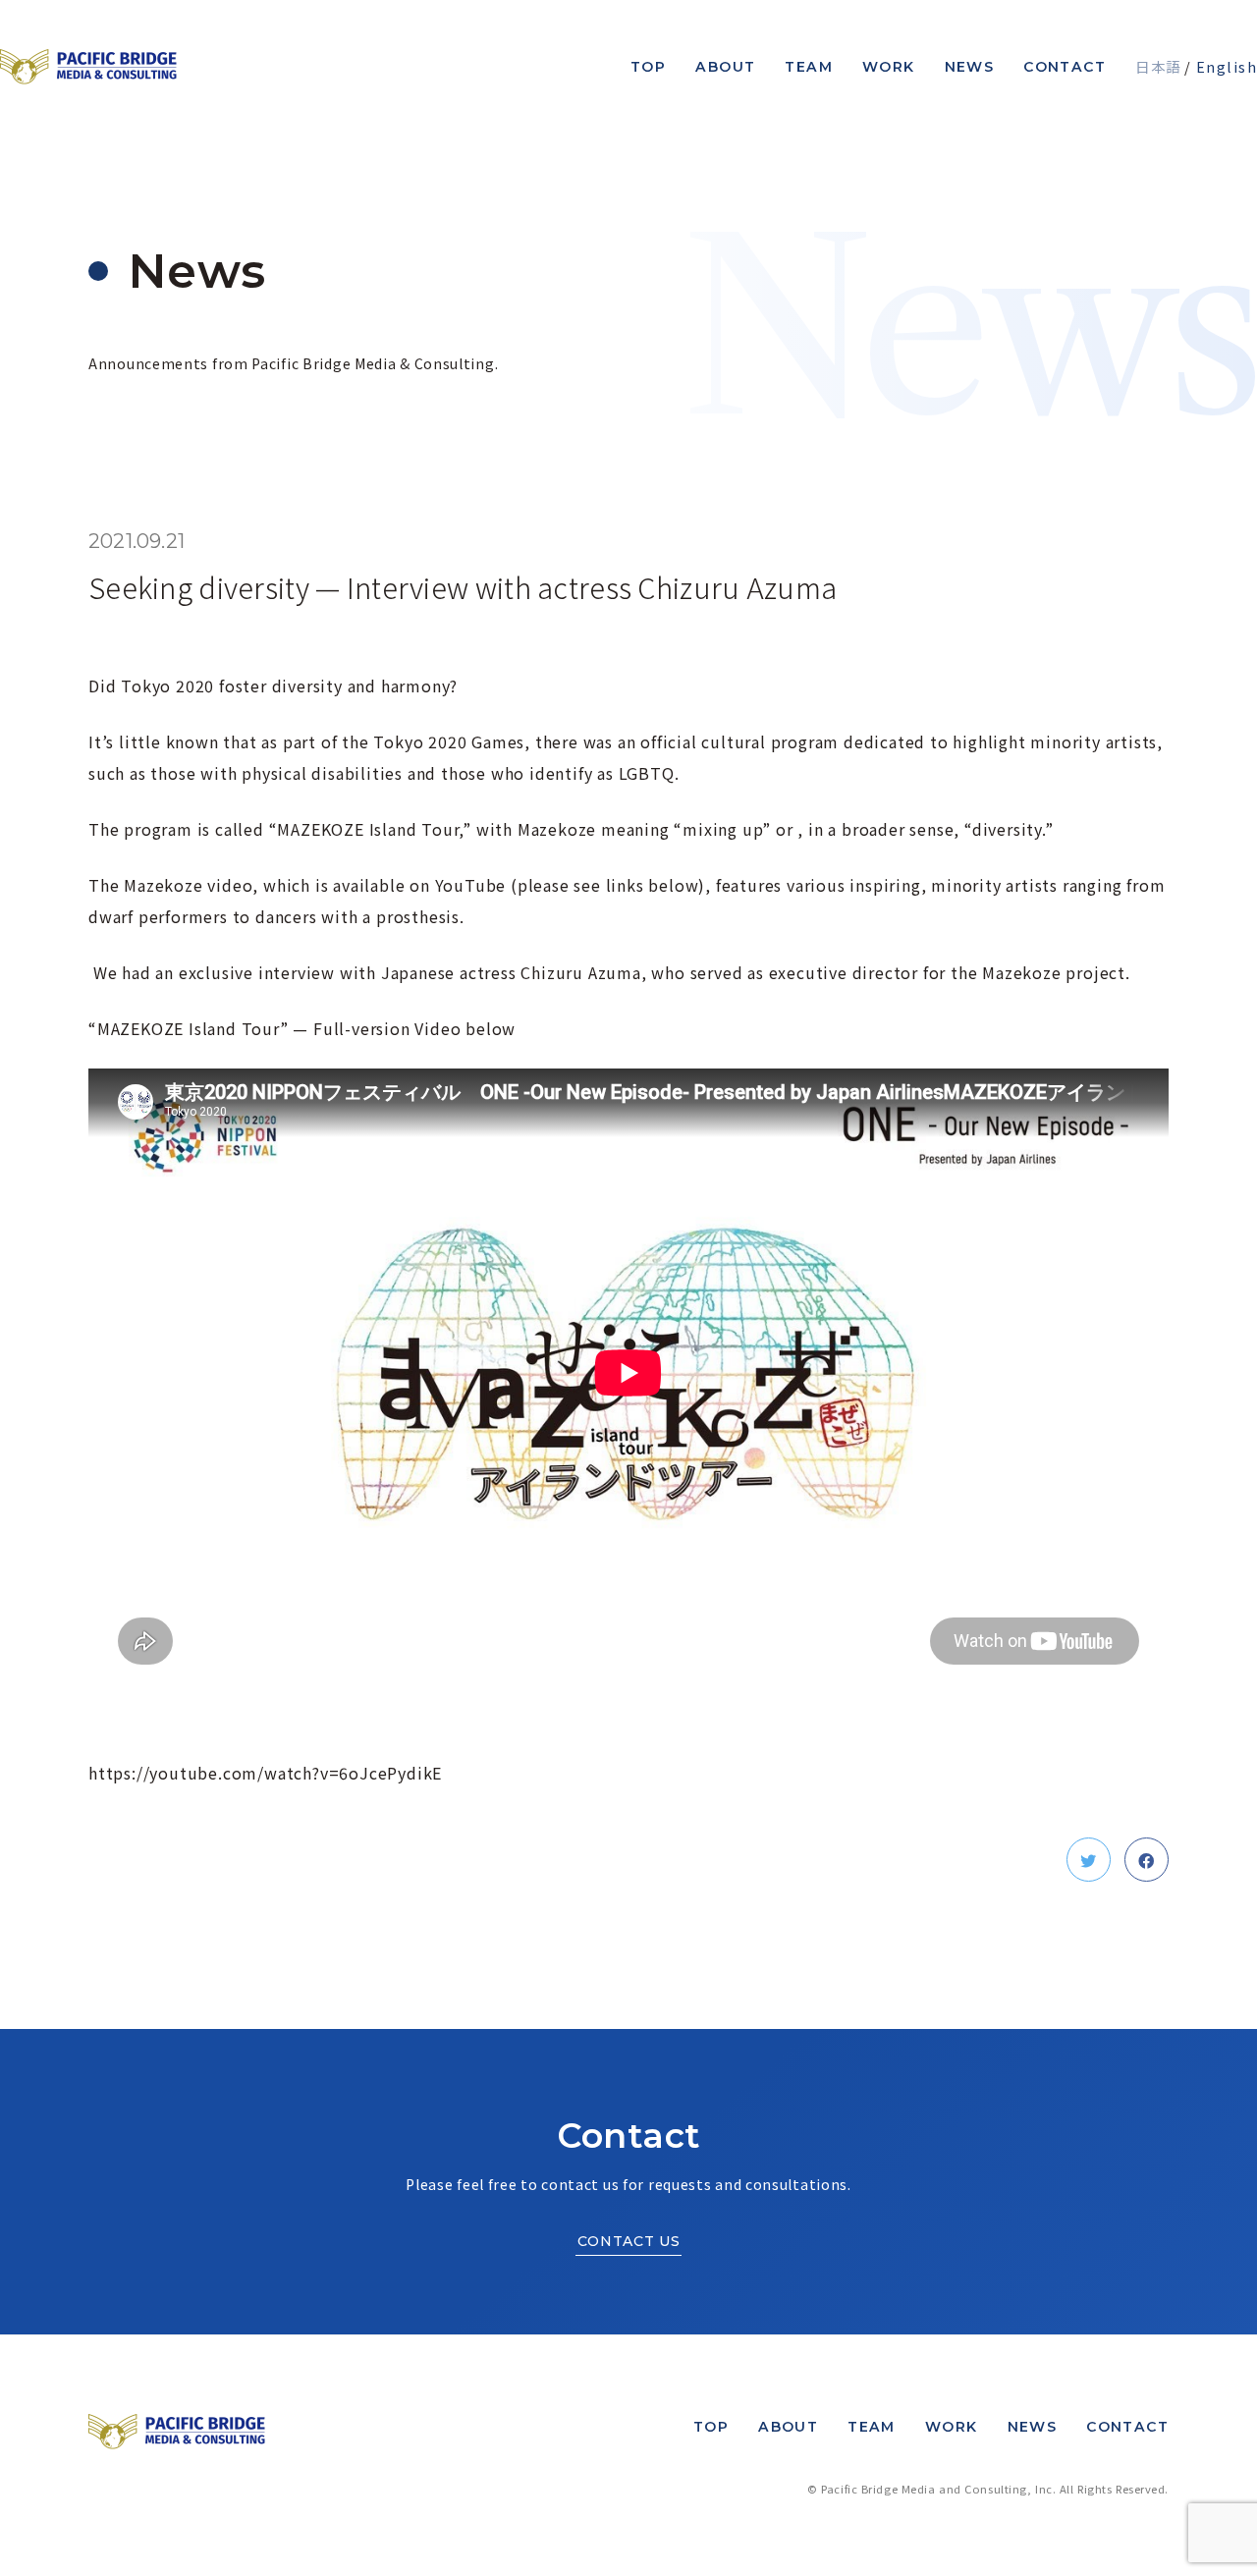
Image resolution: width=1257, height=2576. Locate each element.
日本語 (1158, 66)
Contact (1065, 67)
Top (648, 67)
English (1227, 66)
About (725, 67)
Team (809, 67)
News (970, 67)
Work (889, 67)
